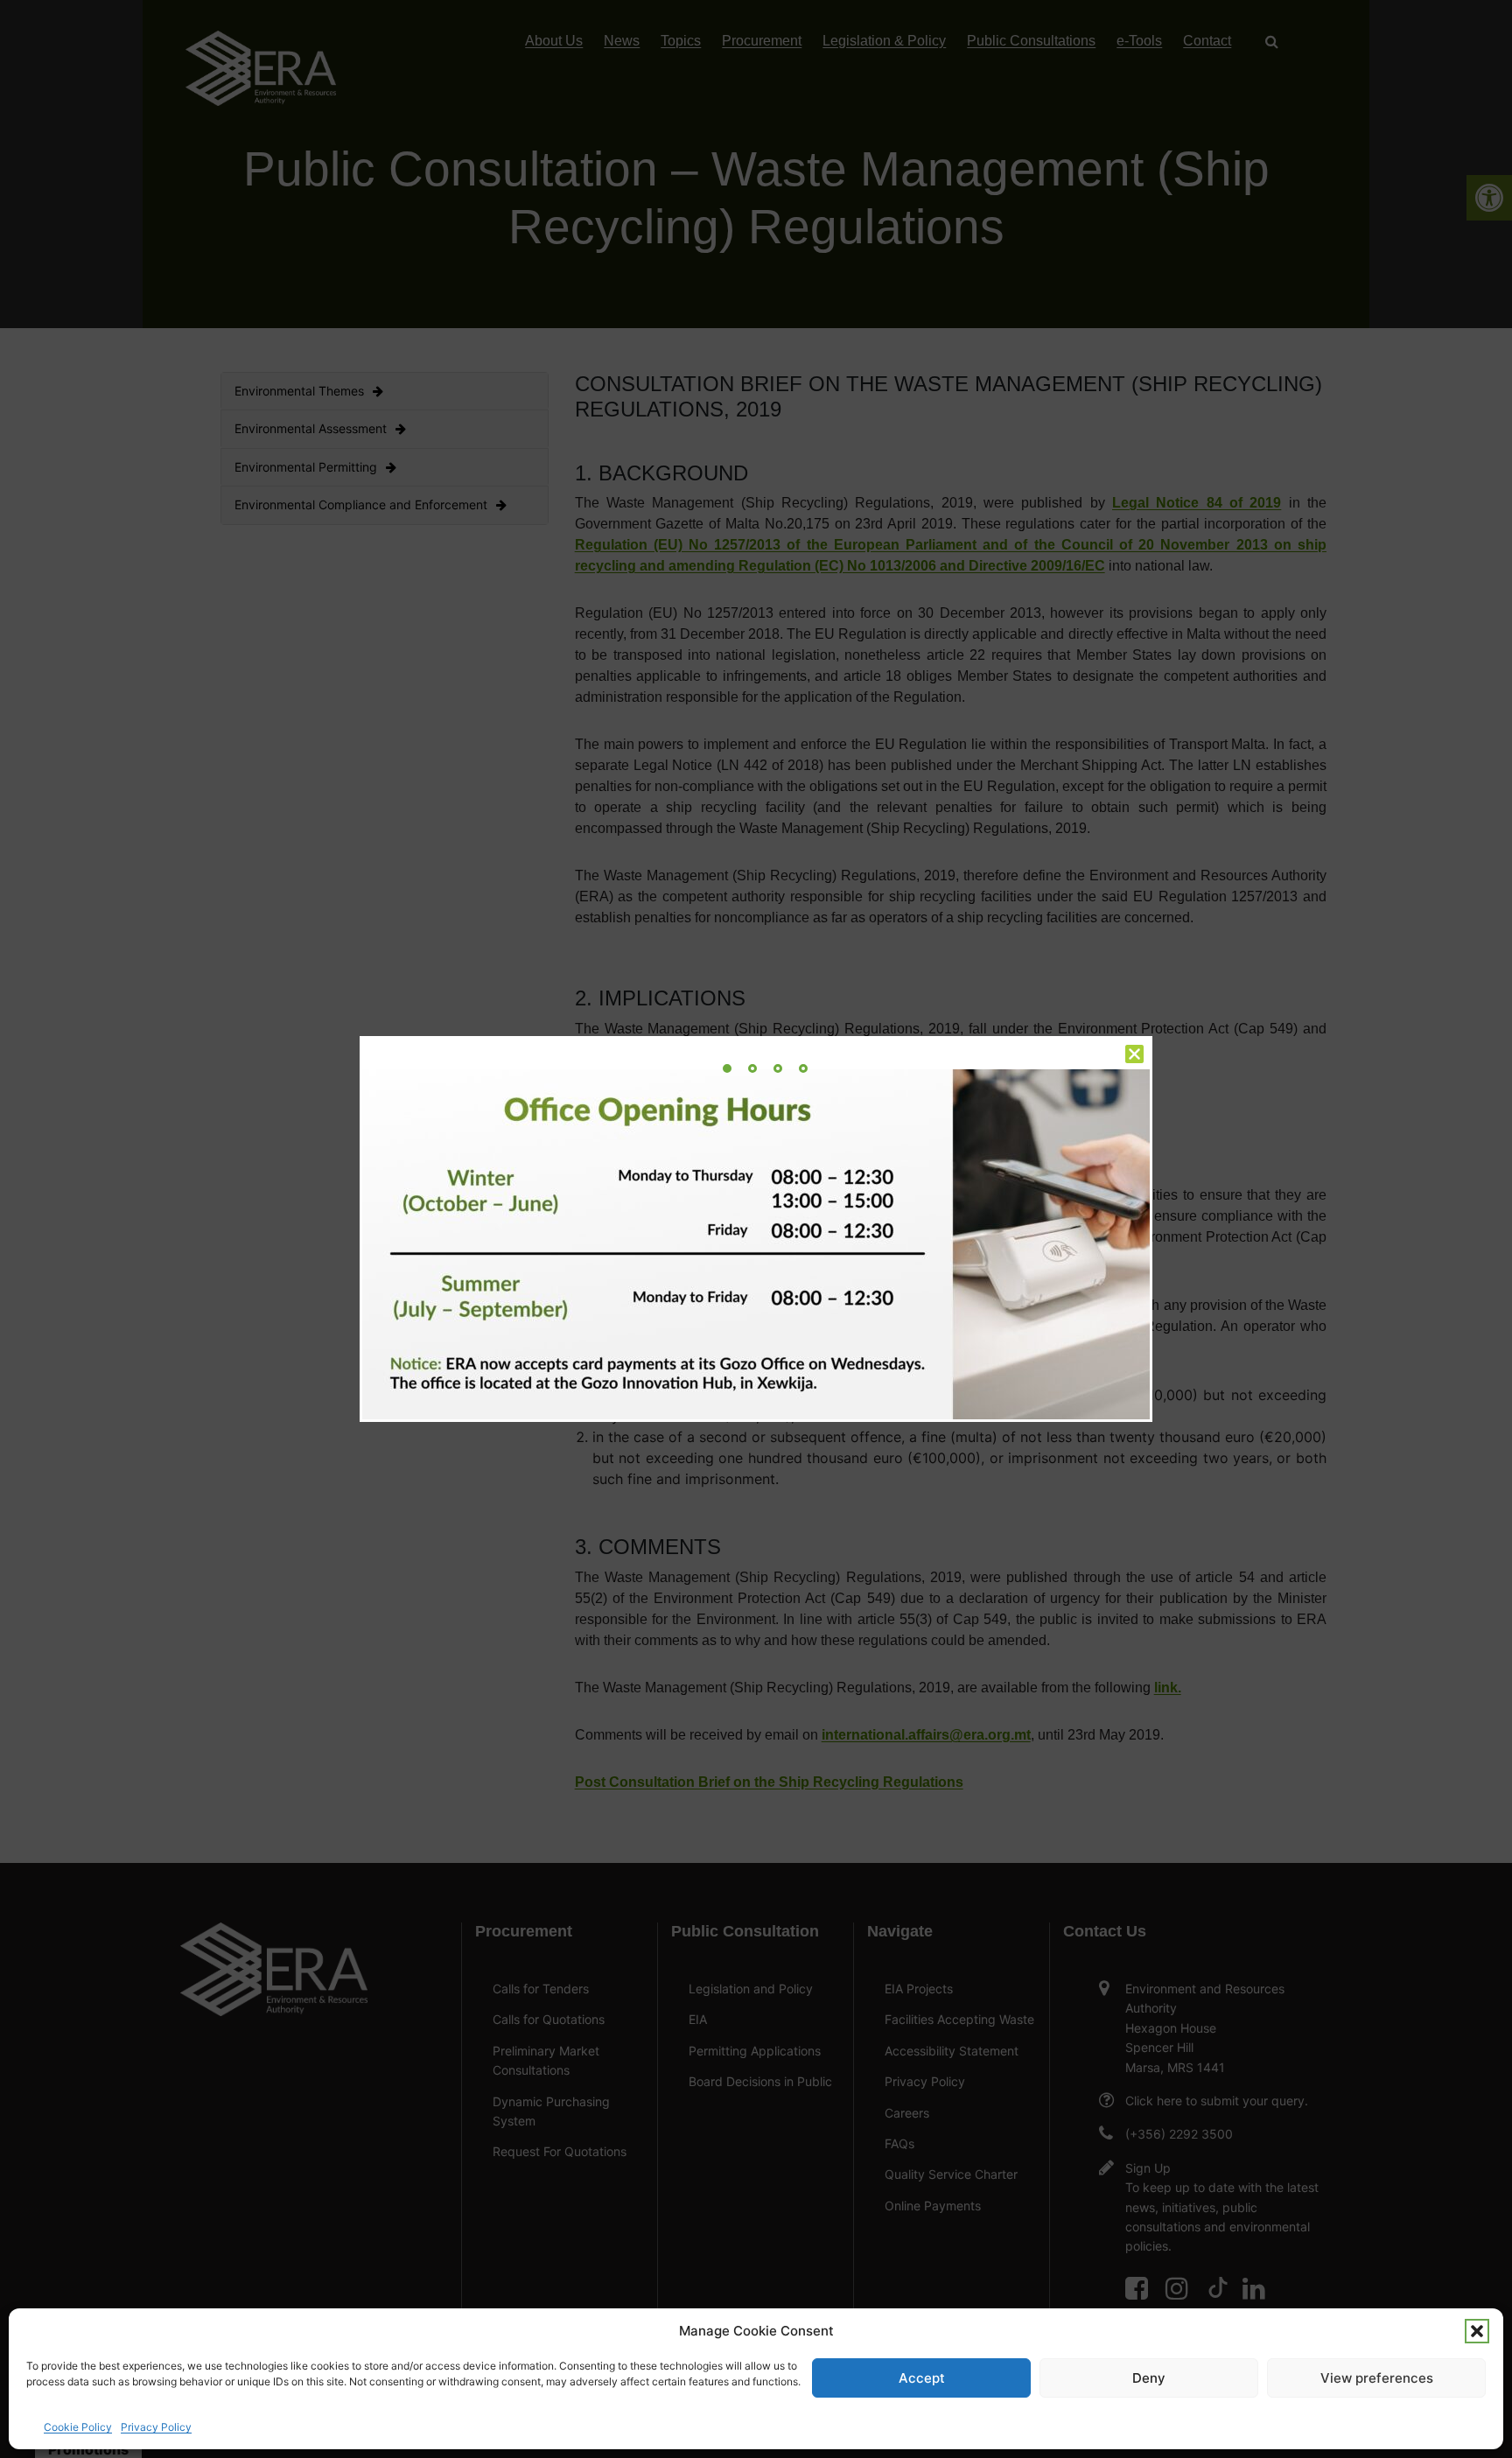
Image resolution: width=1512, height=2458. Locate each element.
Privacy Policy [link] (156, 2427)
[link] (727, 1068)
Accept (922, 2378)
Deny (1149, 2378)
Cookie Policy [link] (78, 2427)
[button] (1477, 2331)
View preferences (1377, 2378)
